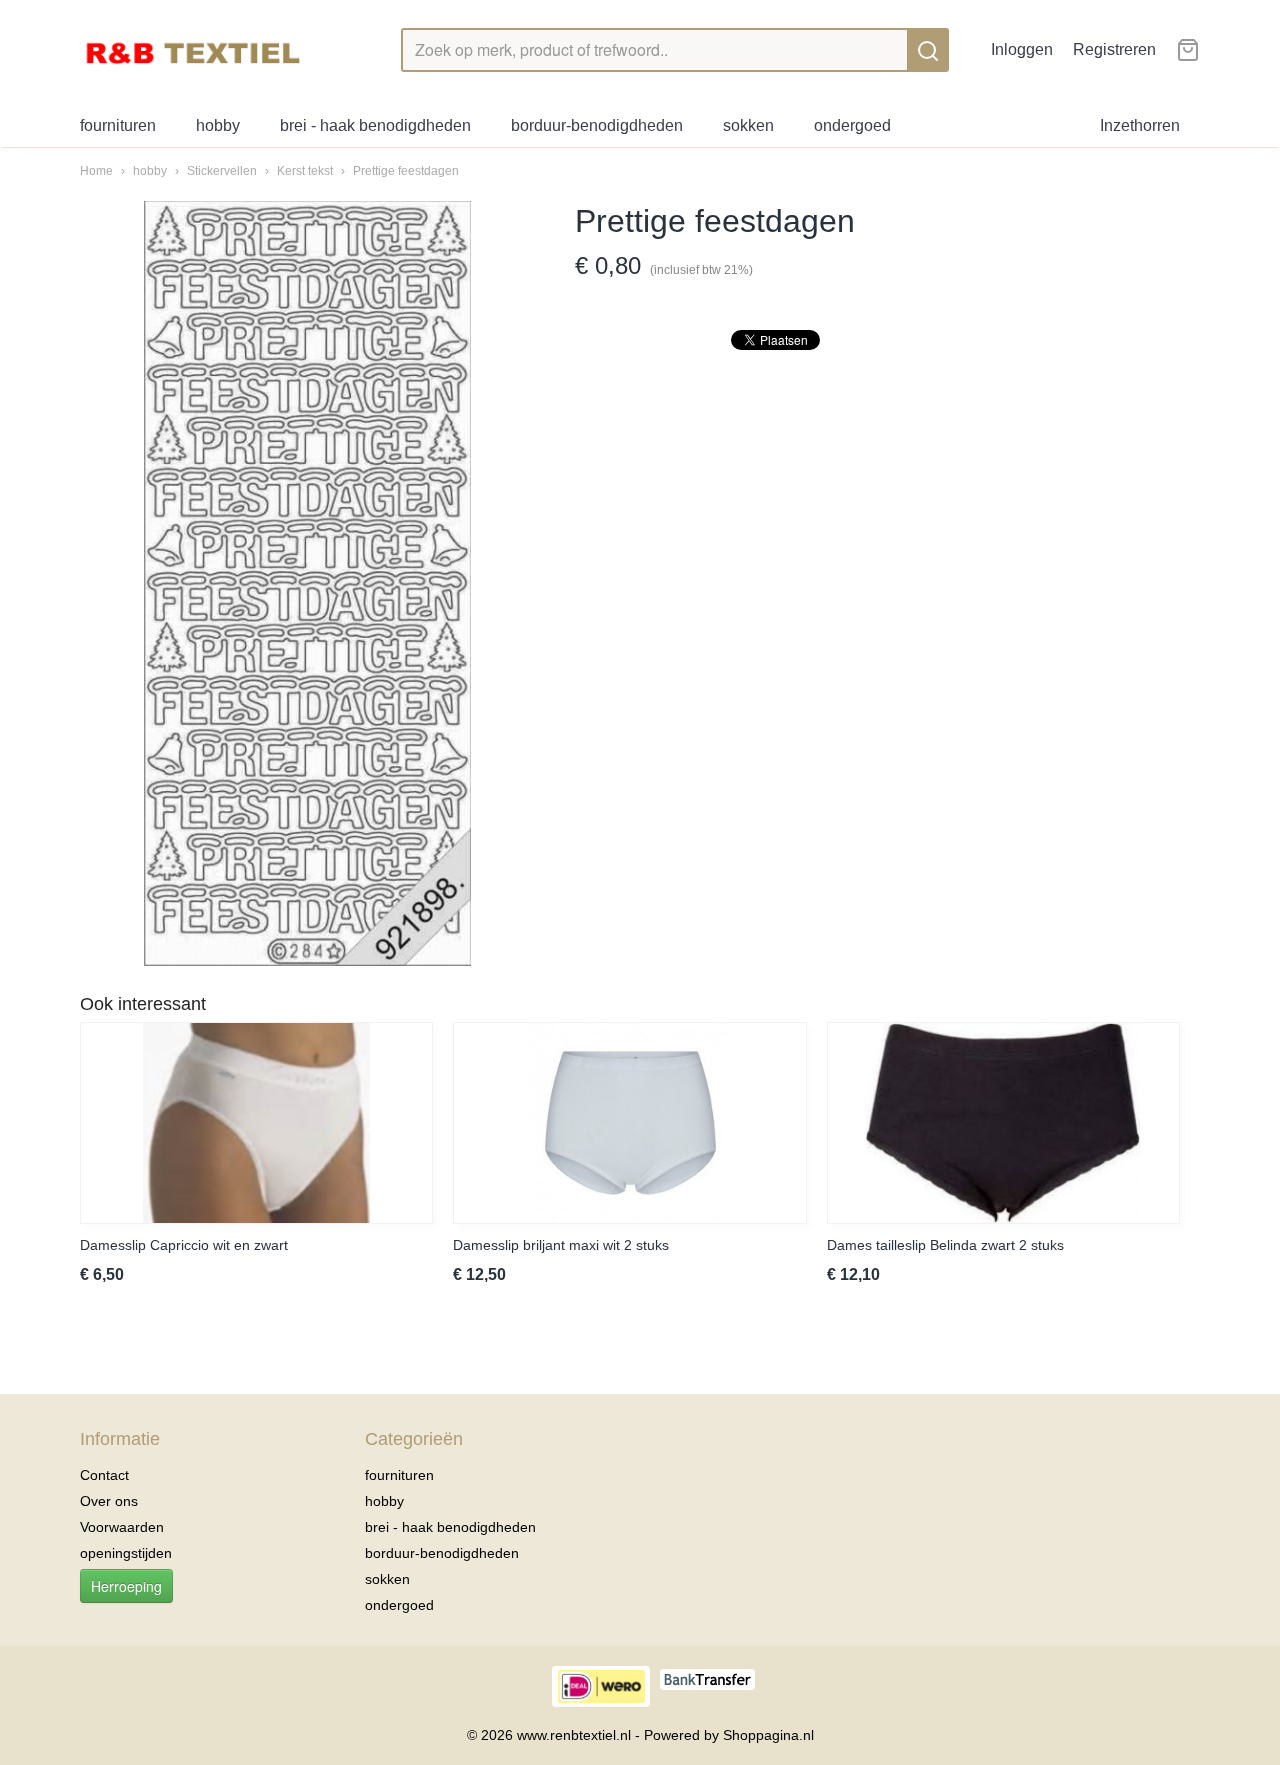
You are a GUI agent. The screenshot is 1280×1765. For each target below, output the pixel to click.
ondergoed (852, 125)
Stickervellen (223, 171)
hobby (218, 125)
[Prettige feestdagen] (307, 583)
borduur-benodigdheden (597, 125)
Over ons (109, 1501)
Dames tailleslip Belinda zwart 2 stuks (945, 1245)
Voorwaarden (122, 1527)
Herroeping (126, 1586)
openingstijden (126, 1553)
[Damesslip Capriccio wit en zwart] (256, 1123)
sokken (748, 125)
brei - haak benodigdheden (375, 125)
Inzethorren (1140, 125)
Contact (104, 1475)
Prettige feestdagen (406, 171)
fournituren (118, 125)
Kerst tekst (305, 171)
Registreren (1114, 49)
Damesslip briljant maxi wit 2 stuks (561, 1245)
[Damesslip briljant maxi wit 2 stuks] (629, 1123)
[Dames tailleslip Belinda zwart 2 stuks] (1003, 1123)
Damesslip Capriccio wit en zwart (184, 1245)
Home (96, 171)
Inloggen (1022, 49)
